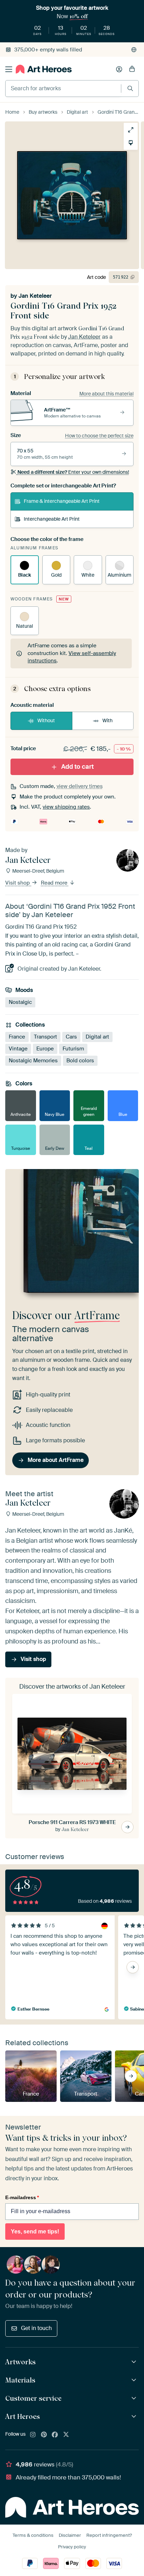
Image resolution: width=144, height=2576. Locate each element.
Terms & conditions (33, 2535)
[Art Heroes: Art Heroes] (135, 2417)
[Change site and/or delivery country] (134, 50)
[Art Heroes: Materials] (135, 2380)
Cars (71, 1037)
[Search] (130, 88)
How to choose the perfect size (99, 436)
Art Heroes (23, 2416)
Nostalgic (20, 1002)
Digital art (97, 1037)
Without (46, 720)
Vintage (18, 1049)
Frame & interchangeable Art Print (62, 501)
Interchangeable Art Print (52, 519)
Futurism (73, 1049)
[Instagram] (33, 2435)
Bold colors (80, 1061)
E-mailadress (22, 2197)
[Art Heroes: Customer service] (135, 2398)
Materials (20, 2380)
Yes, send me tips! (35, 2232)
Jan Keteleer (35, 296)
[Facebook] (55, 2435)
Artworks (20, 2362)
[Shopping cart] (132, 69)
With (107, 720)
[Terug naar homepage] (44, 69)
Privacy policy (72, 2547)
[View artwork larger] (131, 130)
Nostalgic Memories (33, 1061)
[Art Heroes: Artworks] (135, 2362)
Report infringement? (109, 2535)
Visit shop (18, 883)
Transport (45, 1037)
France (17, 1037)
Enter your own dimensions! (73, 472)
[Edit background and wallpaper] (131, 143)
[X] (66, 2435)
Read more (55, 883)
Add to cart (77, 767)
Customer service (33, 2398)
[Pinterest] (44, 2435)
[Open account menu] (119, 69)
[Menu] (9, 69)
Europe (45, 1049)
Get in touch (36, 2328)
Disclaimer (70, 2535)
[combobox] (63, 89)
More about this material (106, 394)
